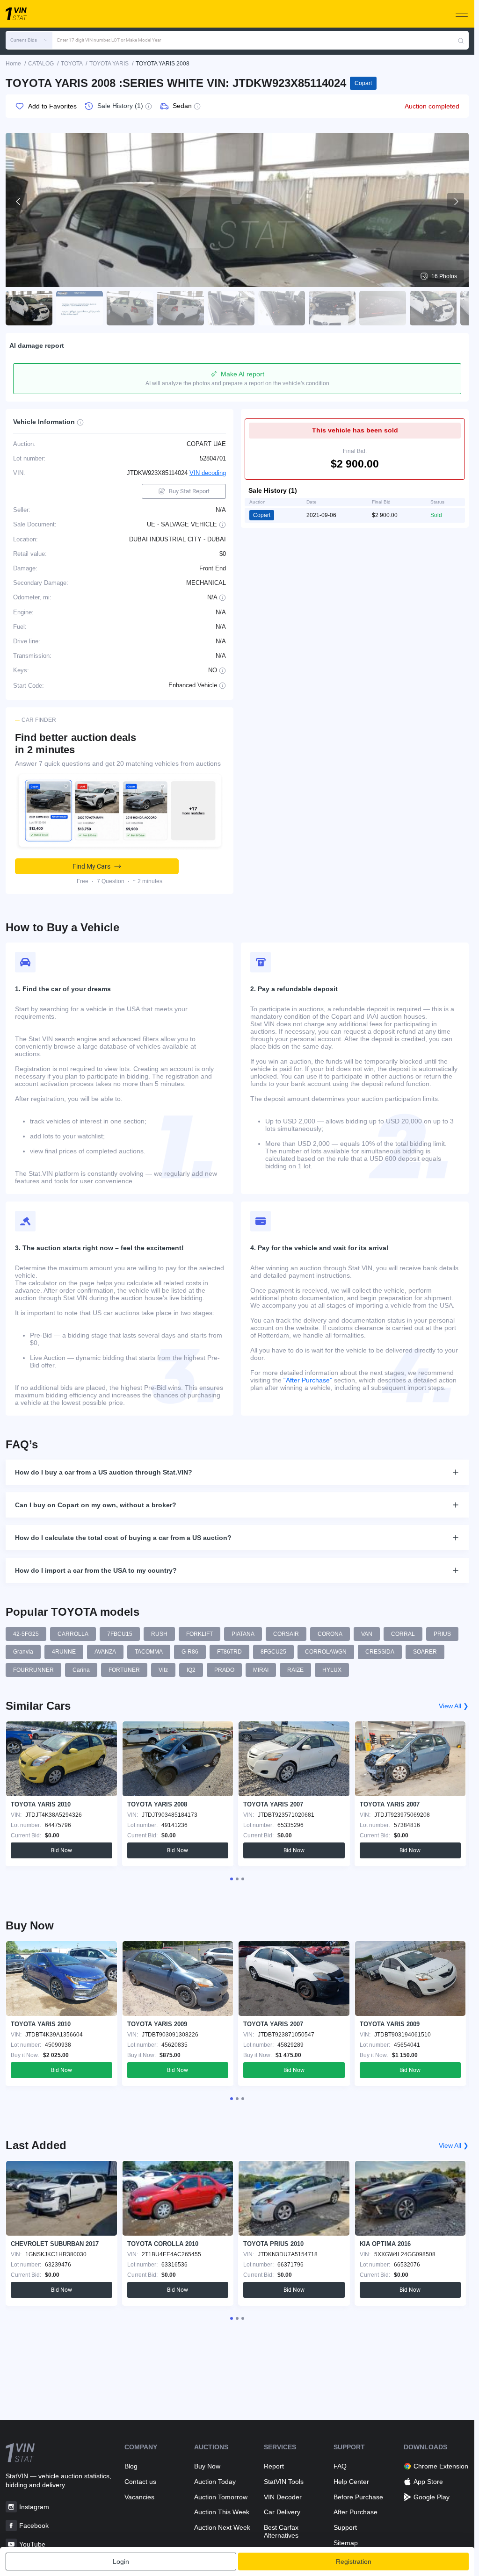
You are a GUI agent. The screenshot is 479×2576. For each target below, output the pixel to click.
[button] (29, 40)
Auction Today (215, 2482)
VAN (367, 1634)
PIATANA (243, 1634)
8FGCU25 (273, 1652)
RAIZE (295, 1670)
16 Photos (444, 276)
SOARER (425, 1652)
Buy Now (207, 2466)
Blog (131, 2466)
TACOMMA (149, 1652)
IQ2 (191, 1670)
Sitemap (346, 2543)
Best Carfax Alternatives (281, 2531)
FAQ (340, 2466)
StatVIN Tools (284, 2482)
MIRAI (261, 1670)
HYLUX (332, 1670)
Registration (354, 2562)
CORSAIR (286, 1634)
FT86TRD (229, 1652)
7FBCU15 (120, 1634)
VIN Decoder (283, 2497)
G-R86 (190, 1652)
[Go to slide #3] (130, 308)
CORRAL (403, 1634)
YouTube (32, 2544)
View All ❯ (454, 1706)
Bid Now (62, 1850)
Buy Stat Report (189, 491)
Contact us (140, 2482)
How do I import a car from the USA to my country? (96, 1570)
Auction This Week (222, 2512)
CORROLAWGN (326, 1652)
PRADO (224, 1670)
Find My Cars (91, 866)
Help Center (351, 2482)
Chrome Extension (441, 2466)
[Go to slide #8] (383, 308)
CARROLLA (73, 1634)
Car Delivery (282, 2512)
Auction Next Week (222, 2527)
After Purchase (356, 2512)
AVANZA (105, 1652)
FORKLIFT (200, 1634)
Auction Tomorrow (221, 2497)
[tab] (232, 1879)
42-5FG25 (26, 1634)
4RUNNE (64, 1652)
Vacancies (139, 2497)
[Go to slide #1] (29, 308)
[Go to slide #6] (282, 308)
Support (345, 2527)
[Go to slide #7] (332, 308)
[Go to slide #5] (231, 308)
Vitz (163, 1670)
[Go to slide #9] (433, 308)
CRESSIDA (380, 1652)
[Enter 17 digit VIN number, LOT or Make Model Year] (461, 40)
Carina (81, 1670)
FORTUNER (124, 1670)
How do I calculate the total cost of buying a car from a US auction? (123, 1538)
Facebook (34, 2526)
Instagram (34, 2507)
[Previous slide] (19, 201)
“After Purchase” (308, 1380)
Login (121, 2562)
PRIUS (442, 1634)
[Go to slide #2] (80, 308)
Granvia (23, 1652)
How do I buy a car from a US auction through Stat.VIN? (104, 1472)
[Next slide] (456, 201)
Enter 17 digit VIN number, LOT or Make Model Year (109, 40)
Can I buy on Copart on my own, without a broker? (96, 1505)
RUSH (159, 1634)
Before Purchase (358, 2497)
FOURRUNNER (33, 1670)
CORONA (330, 1634)
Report (274, 2466)
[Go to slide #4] (181, 308)
